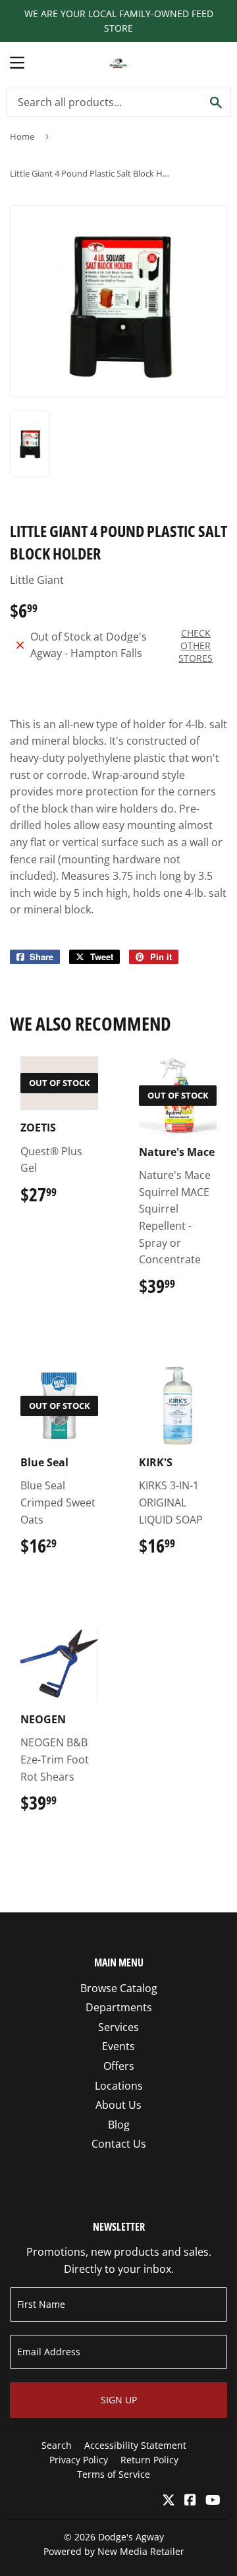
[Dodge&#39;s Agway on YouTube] (213, 2501)
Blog (119, 2125)
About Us (118, 2105)
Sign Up (119, 2400)
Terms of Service (114, 2474)
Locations (119, 2086)
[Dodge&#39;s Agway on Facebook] (190, 2501)
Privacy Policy (79, 2460)
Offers (119, 2066)
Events (118, 2046)
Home (22, 136)
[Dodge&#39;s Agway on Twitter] (169, 2501)
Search (57, 2445)
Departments (119, 2007)
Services (118, 2027)
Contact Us (119, 2144)
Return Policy (149, 2460)
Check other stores (196, 645)
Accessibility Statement (135, 2445)
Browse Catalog (119, 1988)
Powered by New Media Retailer (114, 2551)
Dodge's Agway (131, 2537)
